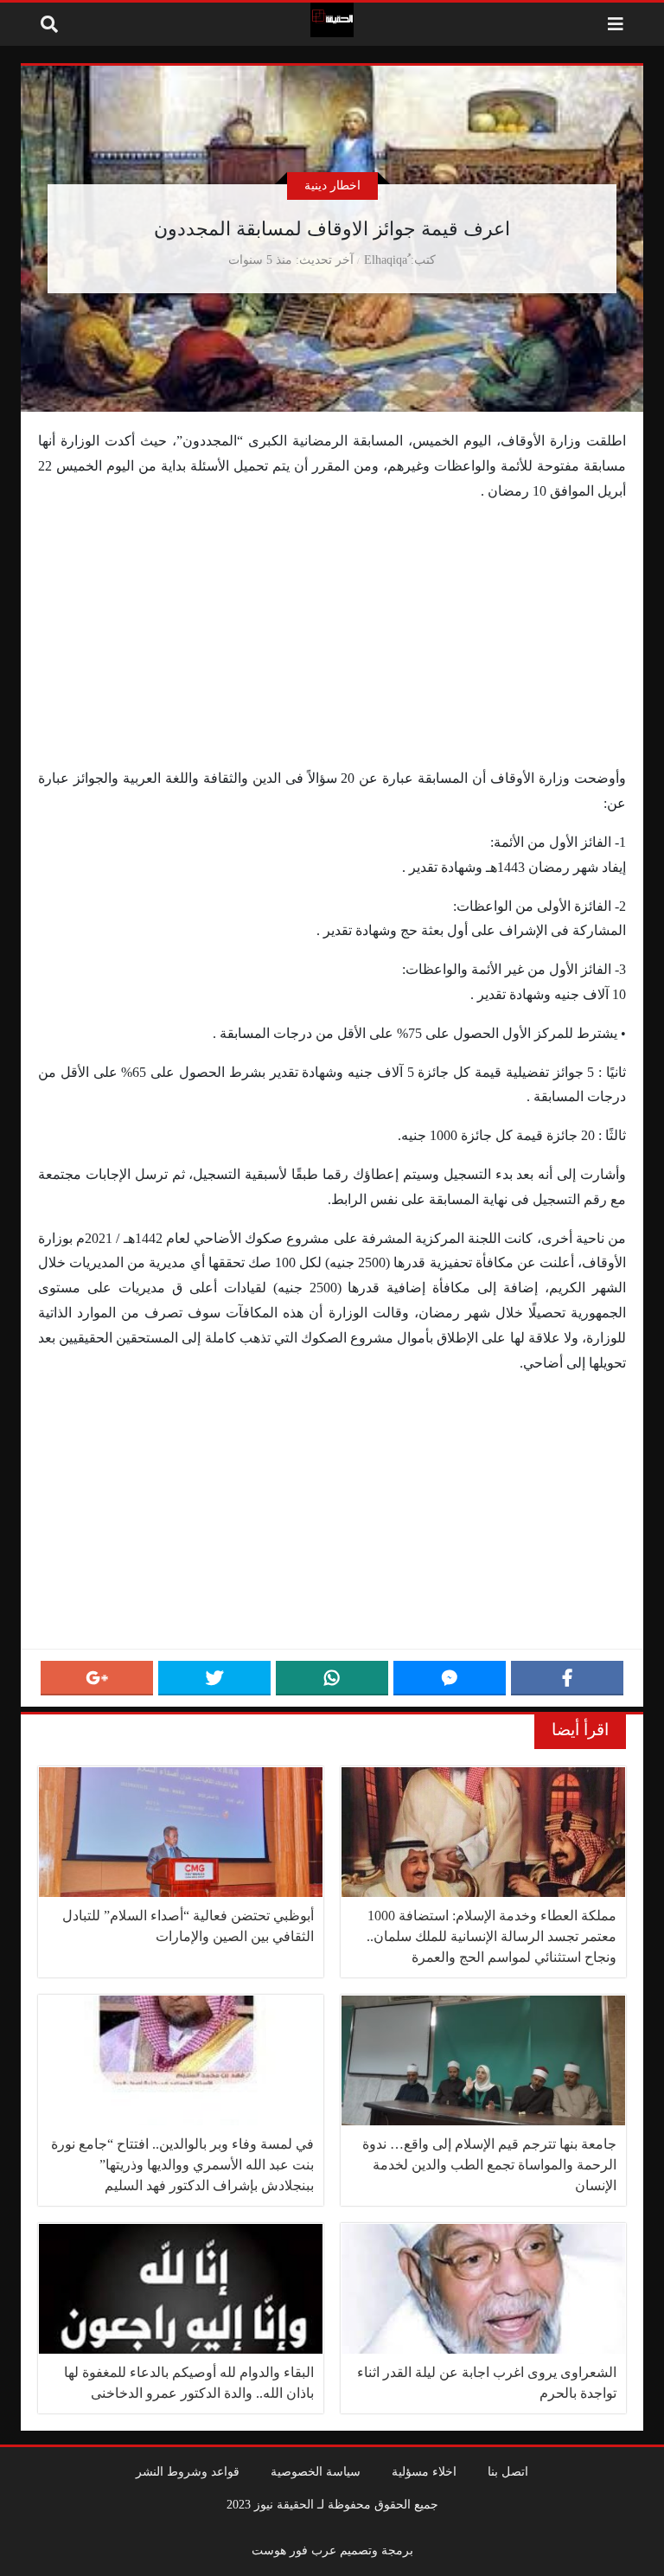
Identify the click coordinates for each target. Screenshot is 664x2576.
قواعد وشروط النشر (188, 2471)
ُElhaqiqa (386, 260)
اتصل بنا (508, 2471)
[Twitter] (214, 1678)
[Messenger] (450, 1678)
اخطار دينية (332, 185)
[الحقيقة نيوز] (332, 20)
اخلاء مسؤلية (424, 2471)
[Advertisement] (332, 638)
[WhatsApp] (332, 1678)
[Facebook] (567, 1678)
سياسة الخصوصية (316, 2471)
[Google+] (97, 1678)
